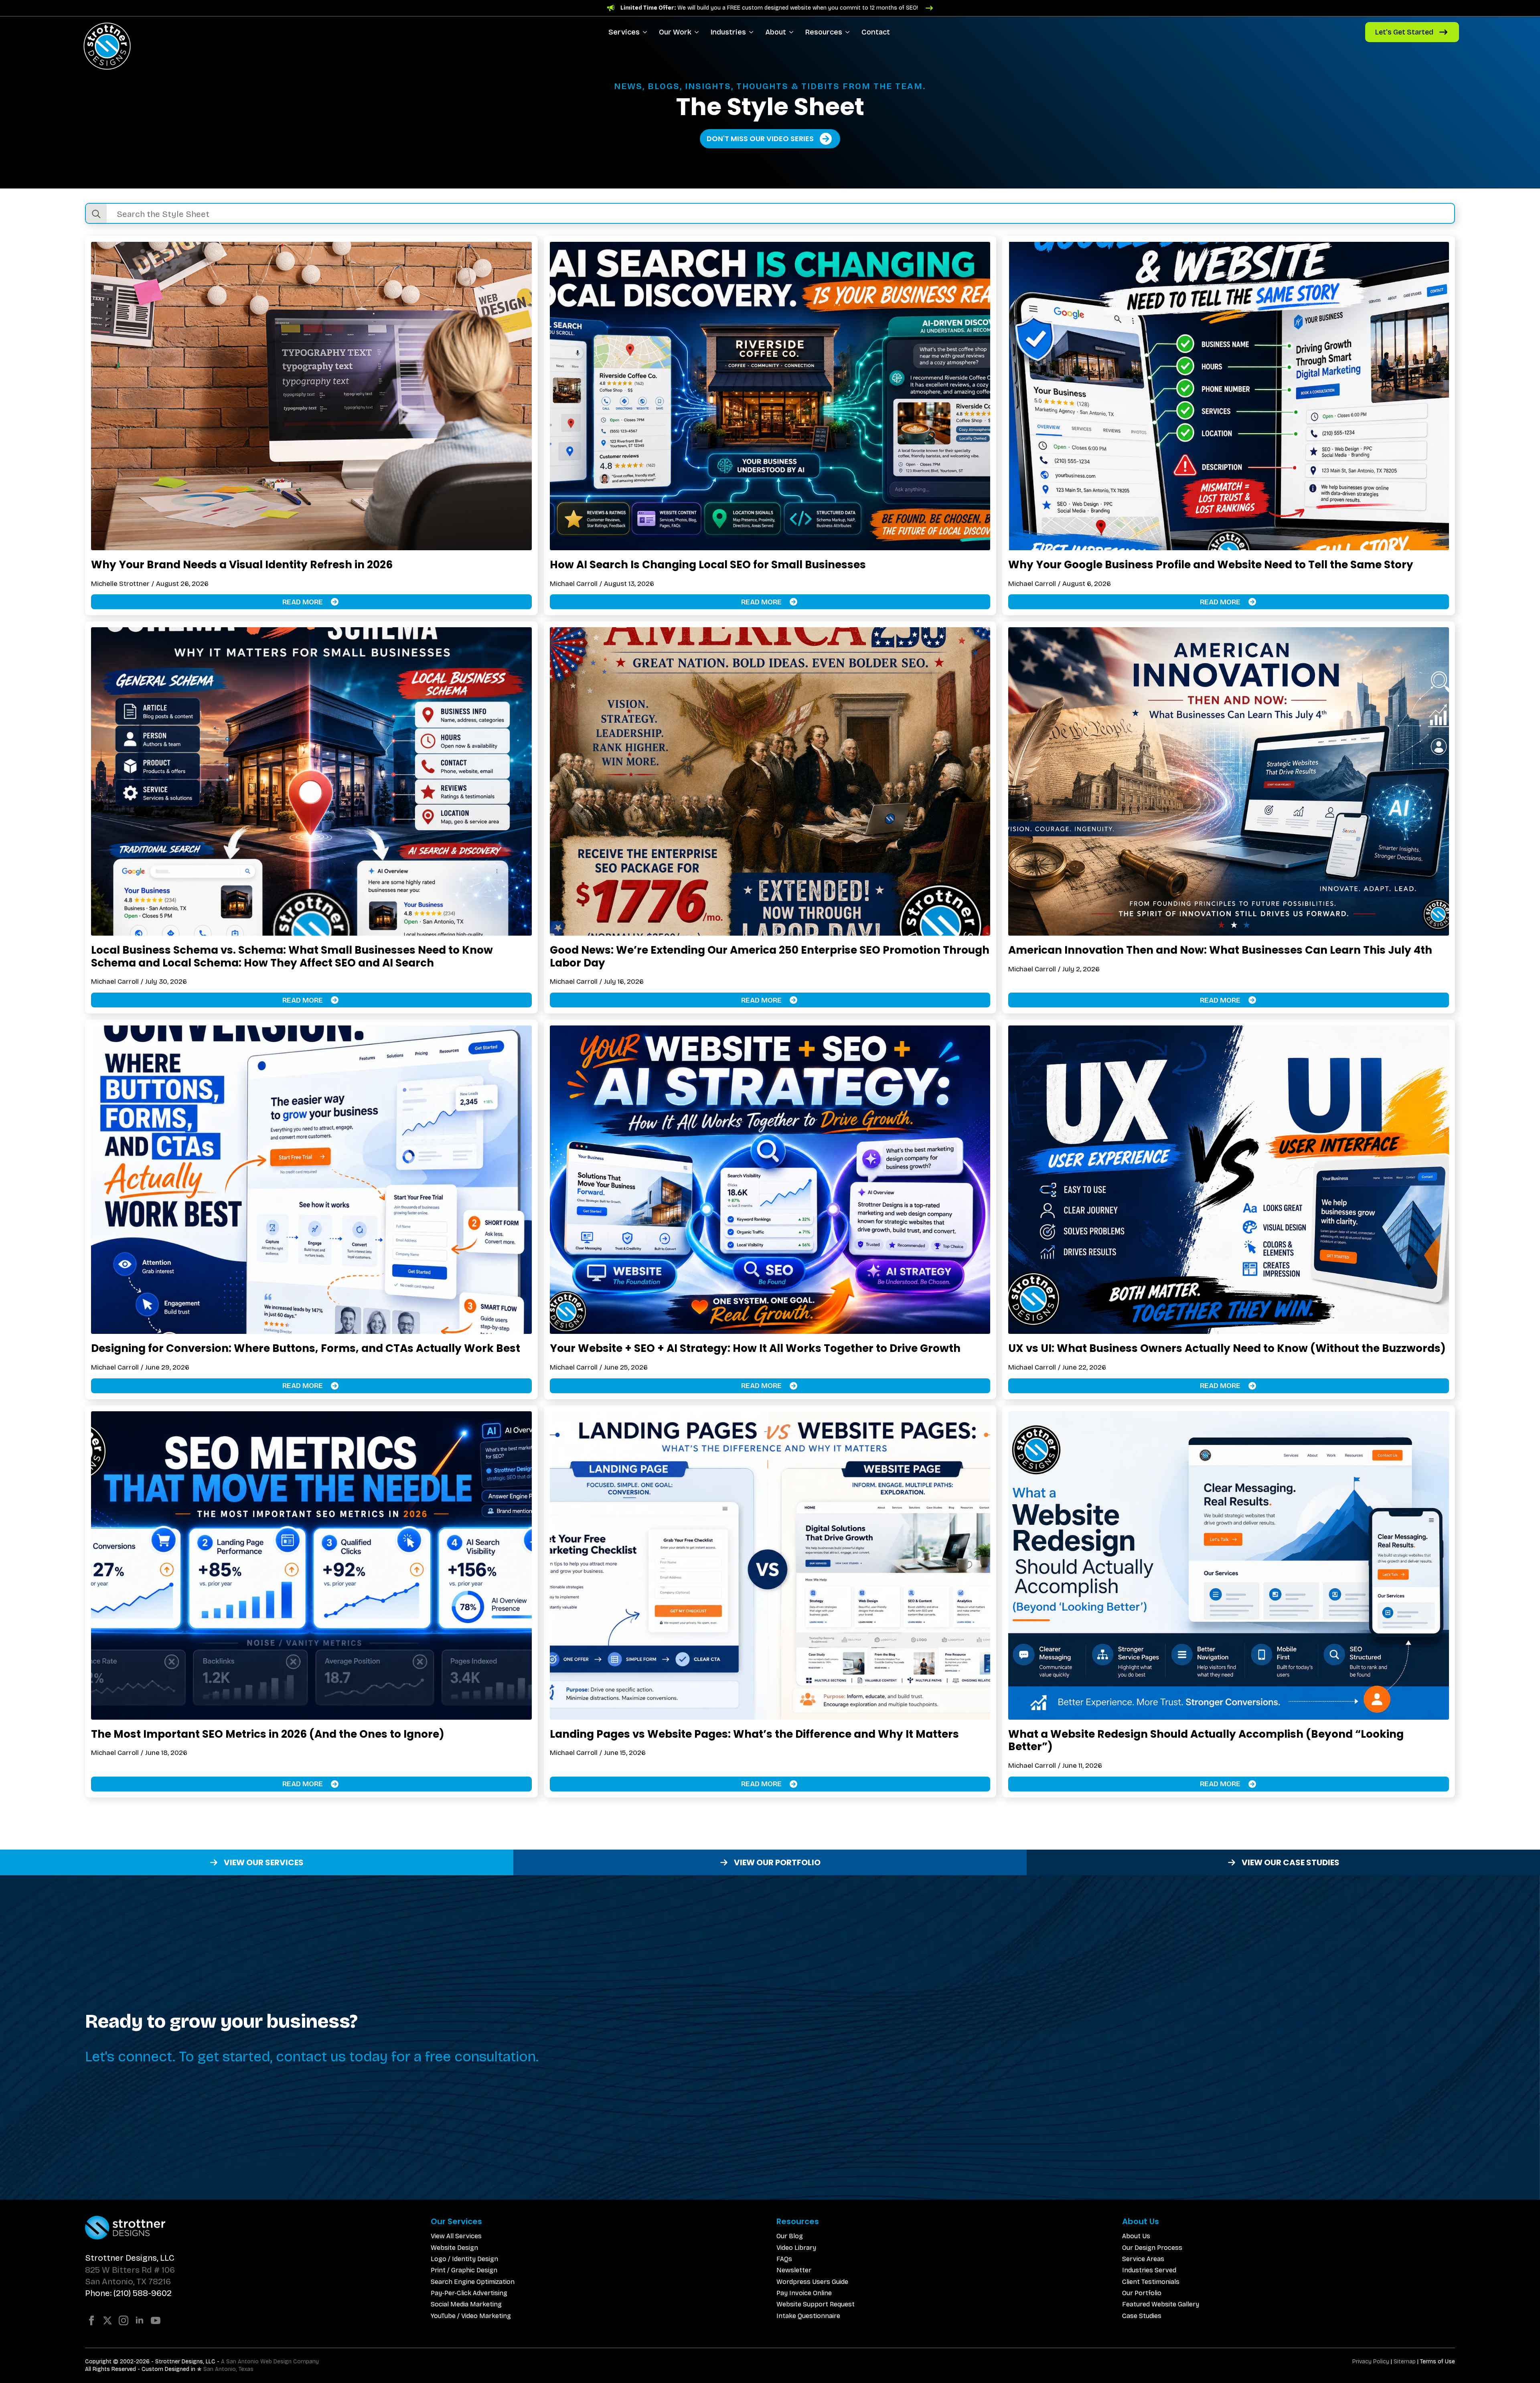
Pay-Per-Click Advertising (469, 2293)
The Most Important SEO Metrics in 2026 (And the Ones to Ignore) (268, 1734)
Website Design (454, 2248)
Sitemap (1405, 2362)
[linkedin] (140, 2320)
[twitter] (107, 2320)
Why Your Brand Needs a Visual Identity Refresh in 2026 (242, 565)
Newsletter (794, 2270)
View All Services (456, 2236)
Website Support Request (816, 2304)
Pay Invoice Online (804, 2293)
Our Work (675, 32)
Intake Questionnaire (808, 2316)
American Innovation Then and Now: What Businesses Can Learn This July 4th (1220, 950)
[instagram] (124, 2320)
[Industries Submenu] (753, 32)
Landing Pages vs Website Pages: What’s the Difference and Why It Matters (754, 1734)
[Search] (96, 214)
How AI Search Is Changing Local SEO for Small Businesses (708, 565)
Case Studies (1142, 2316)
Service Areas (1143, 2259)
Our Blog (790, 2236)
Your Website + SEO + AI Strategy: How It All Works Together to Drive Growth (755, 1348)
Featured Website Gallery (1161, 2304)
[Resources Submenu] (849, 32)
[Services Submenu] (646, 32)
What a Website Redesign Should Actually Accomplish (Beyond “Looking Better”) (1206, 1740)
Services (624, 32)
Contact (876, 32)
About (776, 32)
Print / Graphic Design (464, 2270)
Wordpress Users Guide (812, 2282)
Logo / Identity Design (464, 2259)
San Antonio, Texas (228, 2369)
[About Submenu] (793, 32)
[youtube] (156, 2320)
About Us (1136, 2236)
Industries (728, 32)
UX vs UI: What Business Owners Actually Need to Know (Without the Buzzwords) (1227, 1348)
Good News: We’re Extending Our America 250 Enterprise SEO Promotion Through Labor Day (770, 956)
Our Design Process (1152, 2248)
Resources (824, 32)
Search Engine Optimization (473, 2282)
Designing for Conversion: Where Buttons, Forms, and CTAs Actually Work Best (306, 1348)
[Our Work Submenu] (698, 32)
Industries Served (1149, 2270)
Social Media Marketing (466, 2304)
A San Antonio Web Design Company (270, 2362)
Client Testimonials (1151, 2282)
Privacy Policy (1371, 2362)
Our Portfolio (1142, 2293)
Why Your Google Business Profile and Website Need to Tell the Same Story (1211, 565)
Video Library (796, 2248)
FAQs (784, 2259)
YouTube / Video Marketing (471, 2316)
